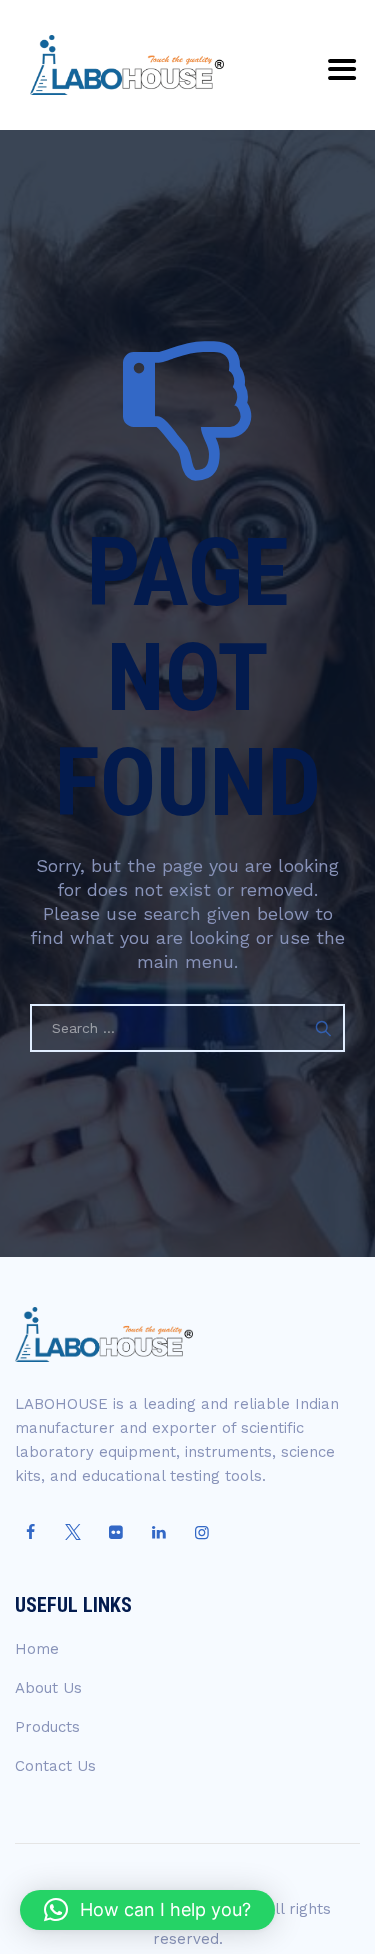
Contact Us (55, 1766)
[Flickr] (116, 1533)
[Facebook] (30, 1533)
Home (37, 1649)
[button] (147, 1910)
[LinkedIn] (159, 1533)
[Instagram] (202, 1533)
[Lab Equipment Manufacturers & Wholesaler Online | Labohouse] (127, 65)
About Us (48, 1688)
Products (47, 1727)
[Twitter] (73, 1533)
